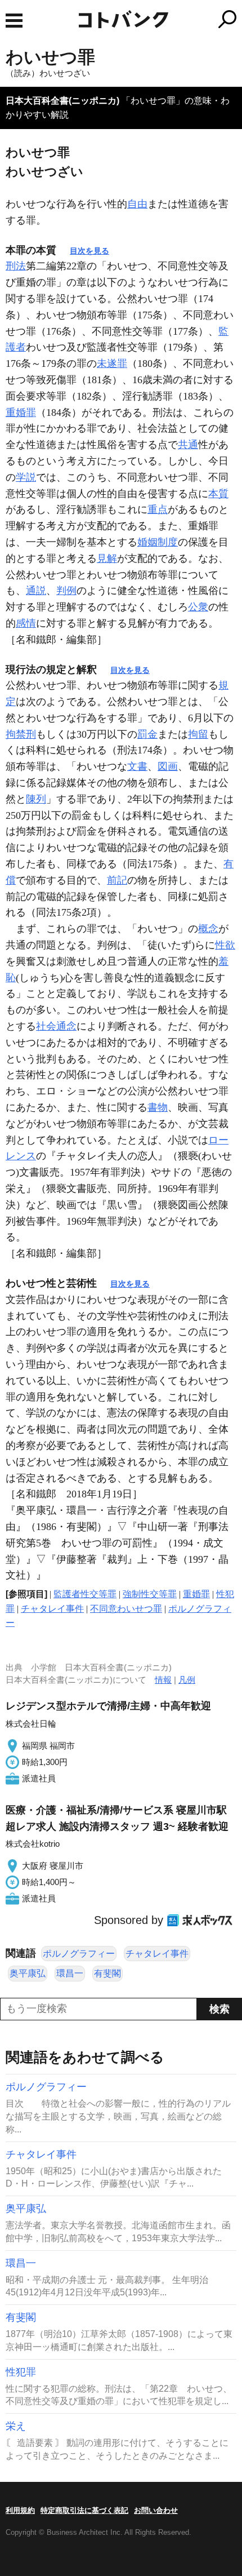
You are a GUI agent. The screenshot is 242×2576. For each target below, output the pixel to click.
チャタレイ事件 (52, 1609)
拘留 (198, 734)
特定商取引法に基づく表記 (84, 2510)
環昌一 (70, 1973)
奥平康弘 (28, 1973)
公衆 (198, 607)
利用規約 (20, 2510)
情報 (163, 1680)
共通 (188, 445)
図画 (168, 766)
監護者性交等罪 (85, 1594)
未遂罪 (112, 363)
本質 (218, 494)
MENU (14, 21)
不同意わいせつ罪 (126, 1609)
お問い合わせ (156, 2510)
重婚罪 (21, 413)
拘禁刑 (21, 734)
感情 (26, 623)
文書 (137, 766)
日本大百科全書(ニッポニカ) (62, 101)
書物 (158, 1107)
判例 (66, 591)
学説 (26, 477)
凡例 (187, 1680)
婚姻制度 (158, 542)
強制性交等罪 (150, 1594)
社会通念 (56, 1026)
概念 (208, 929)
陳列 (36, 799)
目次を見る (89, 251)
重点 (158, 509)
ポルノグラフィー (79, 1954)
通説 (36, 591)
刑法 (16, 266)
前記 (117, 880)
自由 (137, 204)
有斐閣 (107, 1973)
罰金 (147, 734)
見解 (107, 558)
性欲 (225, 945)
